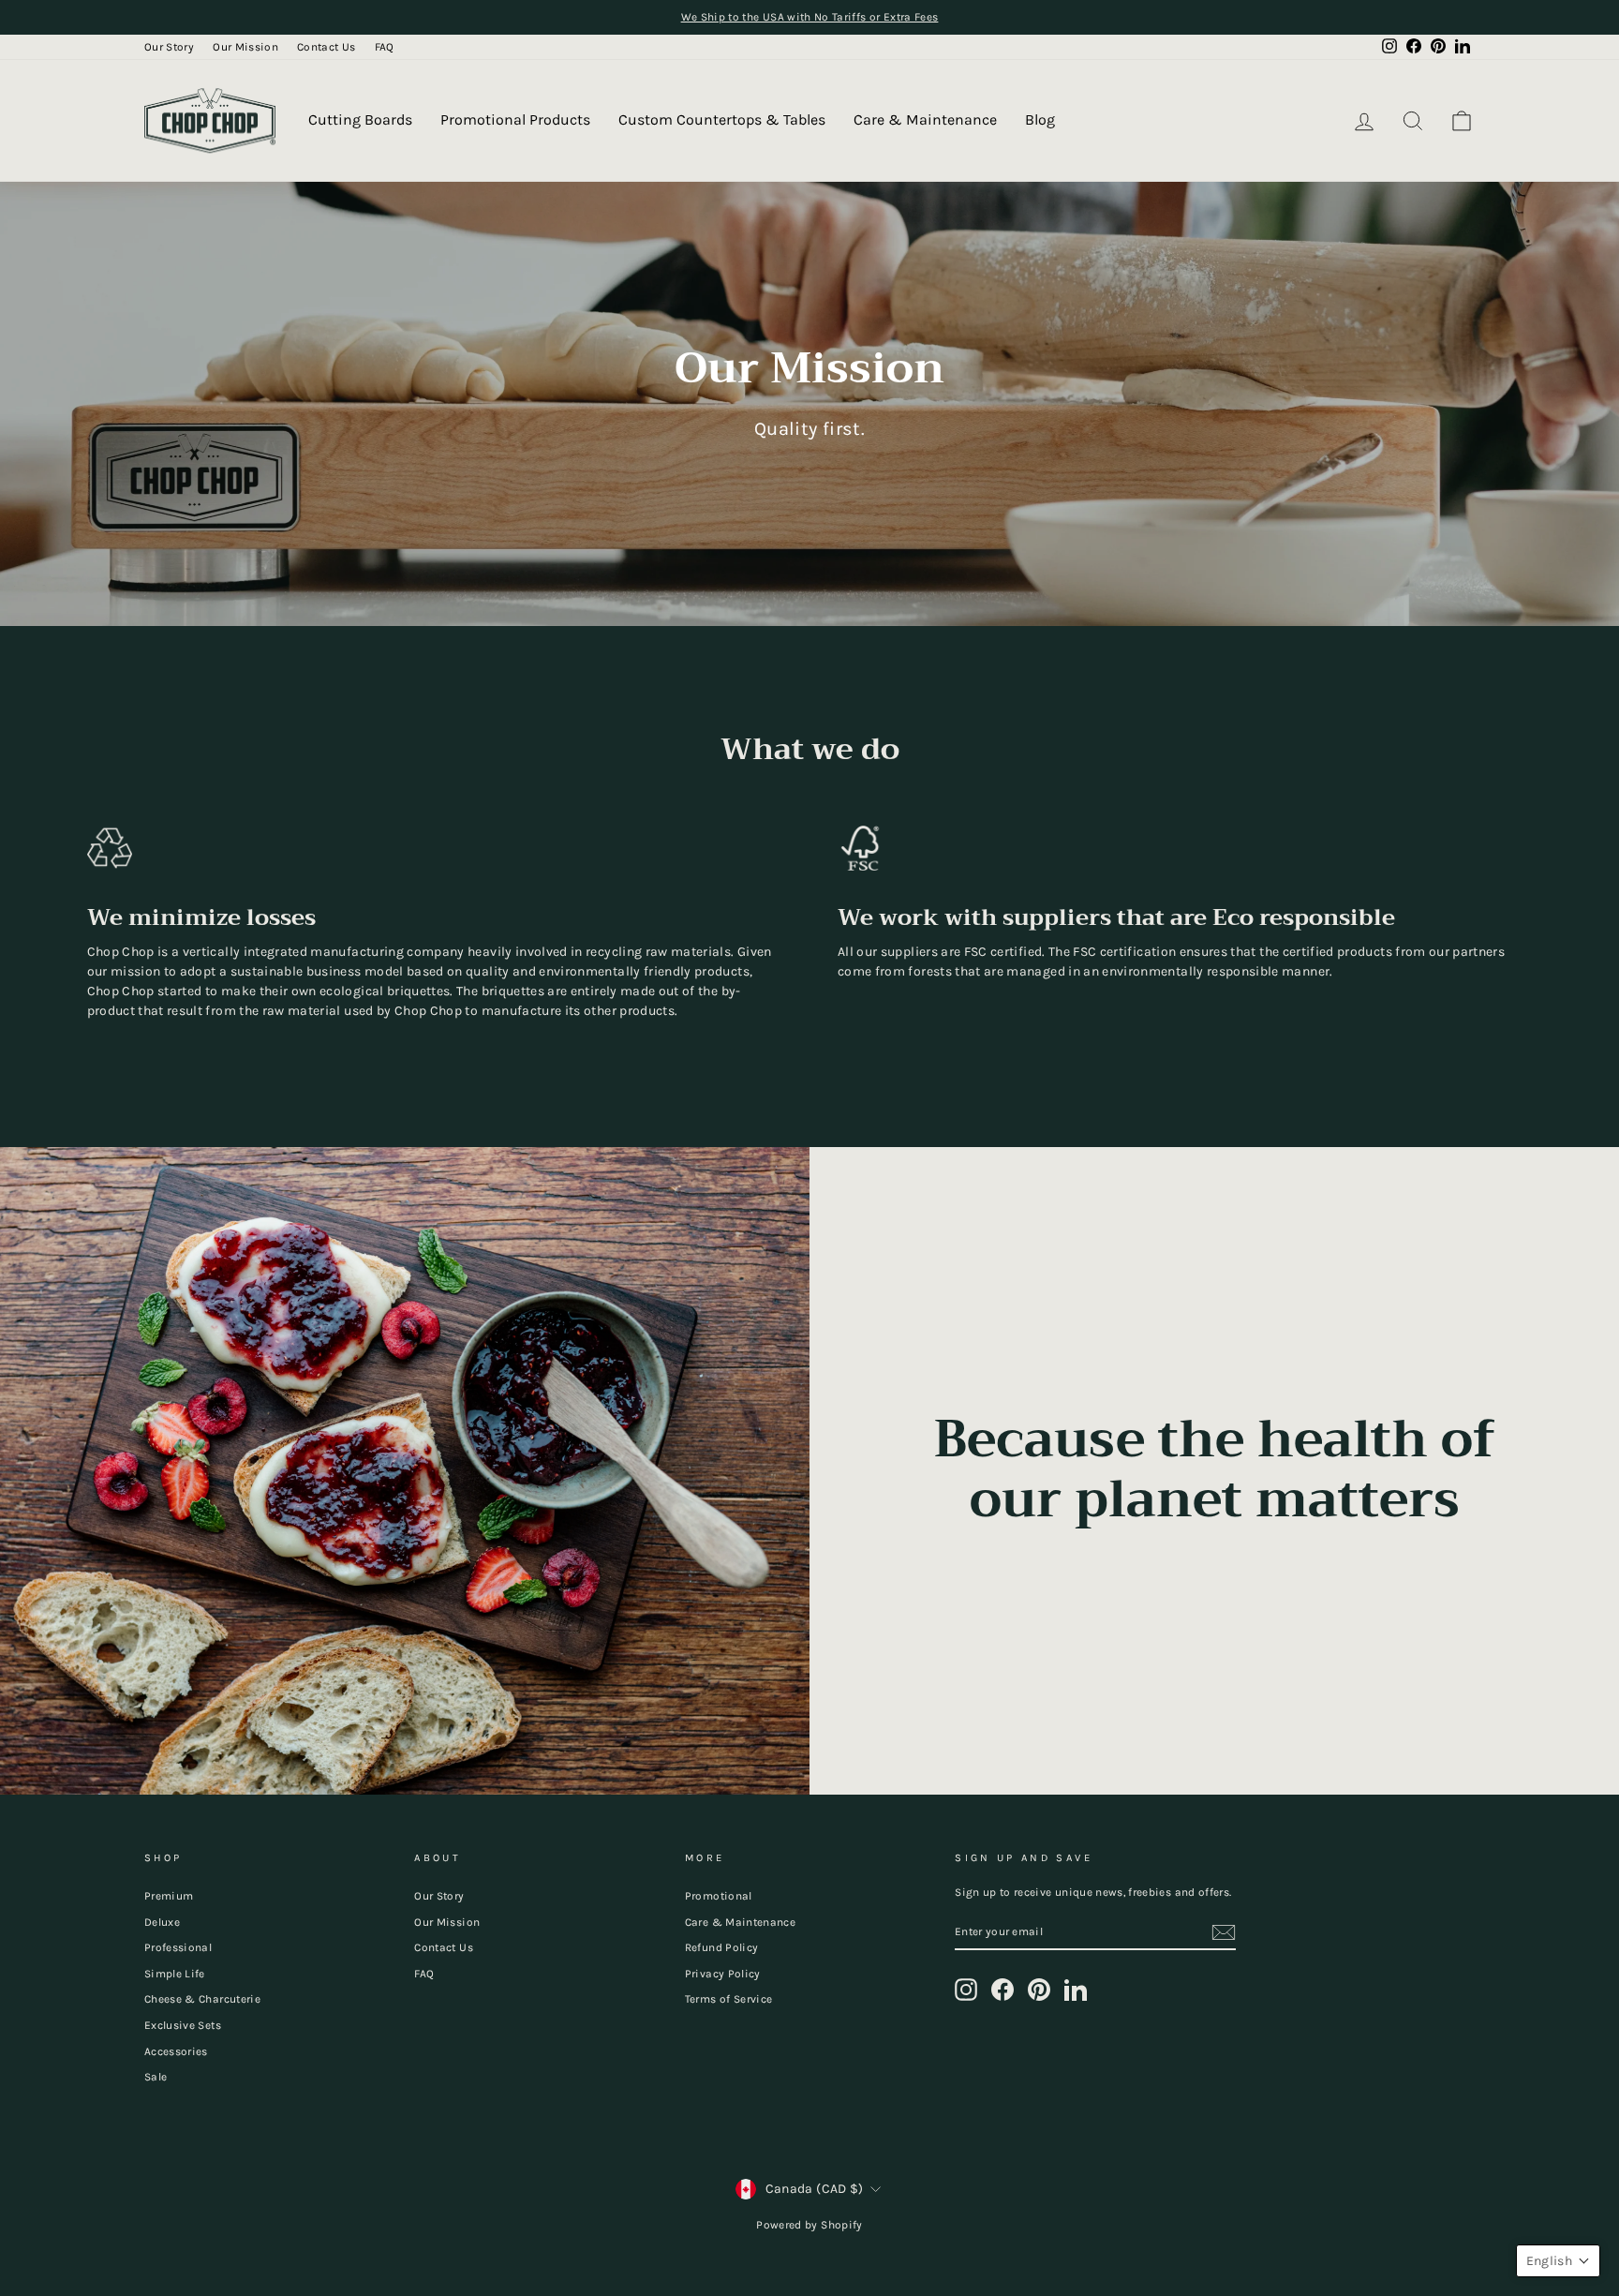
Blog (1040, 119)
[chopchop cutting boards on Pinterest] (1039, 1990)
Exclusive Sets (183, 2025)
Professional (178, 1947)
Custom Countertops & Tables (722, 119)
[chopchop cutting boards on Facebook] (1003, 1990)
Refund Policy (722, 1947)
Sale (156, 2077)
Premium (169, 1896)
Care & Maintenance (925, 119)
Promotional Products (515, 119)
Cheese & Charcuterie (202, 1999)
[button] (1558, 2261)
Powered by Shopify (809, 2225)
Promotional (719, 1896)
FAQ (385, 47)
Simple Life (175, 1974)
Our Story (169, 47)
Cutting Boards (360, 119)
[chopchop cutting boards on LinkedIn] (1076, 1990)
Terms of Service (729, 1999)
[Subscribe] (1224, 1932)
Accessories (176, 2051)
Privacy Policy (723, 1974)
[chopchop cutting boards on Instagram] (966, 1990)
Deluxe (162, 1922)
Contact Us (327, 47)
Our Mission (245, 47)
